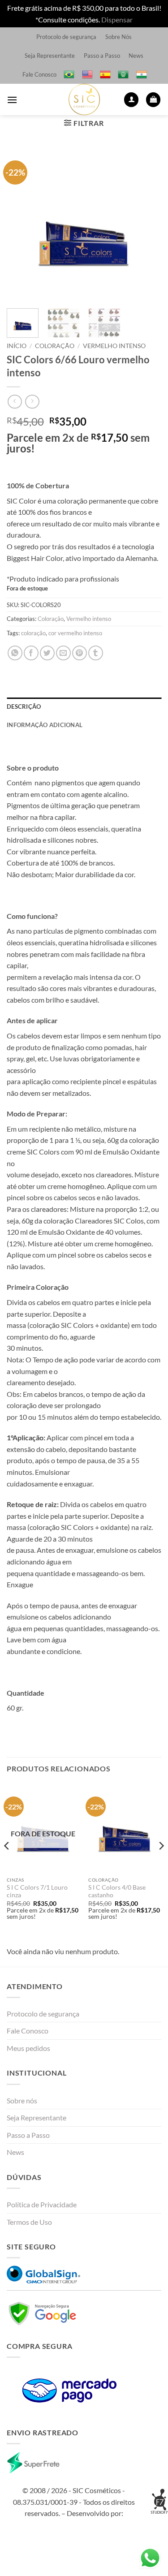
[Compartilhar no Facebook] (31, 653)
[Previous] (21, 224)
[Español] (105, 74)
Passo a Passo (102, 56)
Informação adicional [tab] (45, 725)
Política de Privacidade (42, 2204)
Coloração (55, 346)
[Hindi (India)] (142, 74)
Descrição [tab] (24, 706)
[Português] (69, 74)
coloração (33, 633)
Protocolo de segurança (66, 37)
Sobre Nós (118, 37)
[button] (12, 100)
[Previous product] (32, 402)
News (136, 56)
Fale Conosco (39, 74)
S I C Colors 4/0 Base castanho (117, 1891)
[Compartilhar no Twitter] (47, 653)
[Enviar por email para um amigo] (63, 653)
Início (17, 346)
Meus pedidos (28, 2048)
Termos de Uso (29, 2222)
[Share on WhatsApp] (15, 653)
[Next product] (15, 402)
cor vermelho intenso (75, 633)
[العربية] (123, 74)
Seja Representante (50, 56)
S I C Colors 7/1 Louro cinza (37, 1891)
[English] (87, 74)
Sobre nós (22, 2100)
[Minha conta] (131, 100)
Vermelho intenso (114, 346)
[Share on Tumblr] (96, 653)
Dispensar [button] (117, 19)
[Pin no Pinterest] (80, 653)
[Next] (147, 224)
